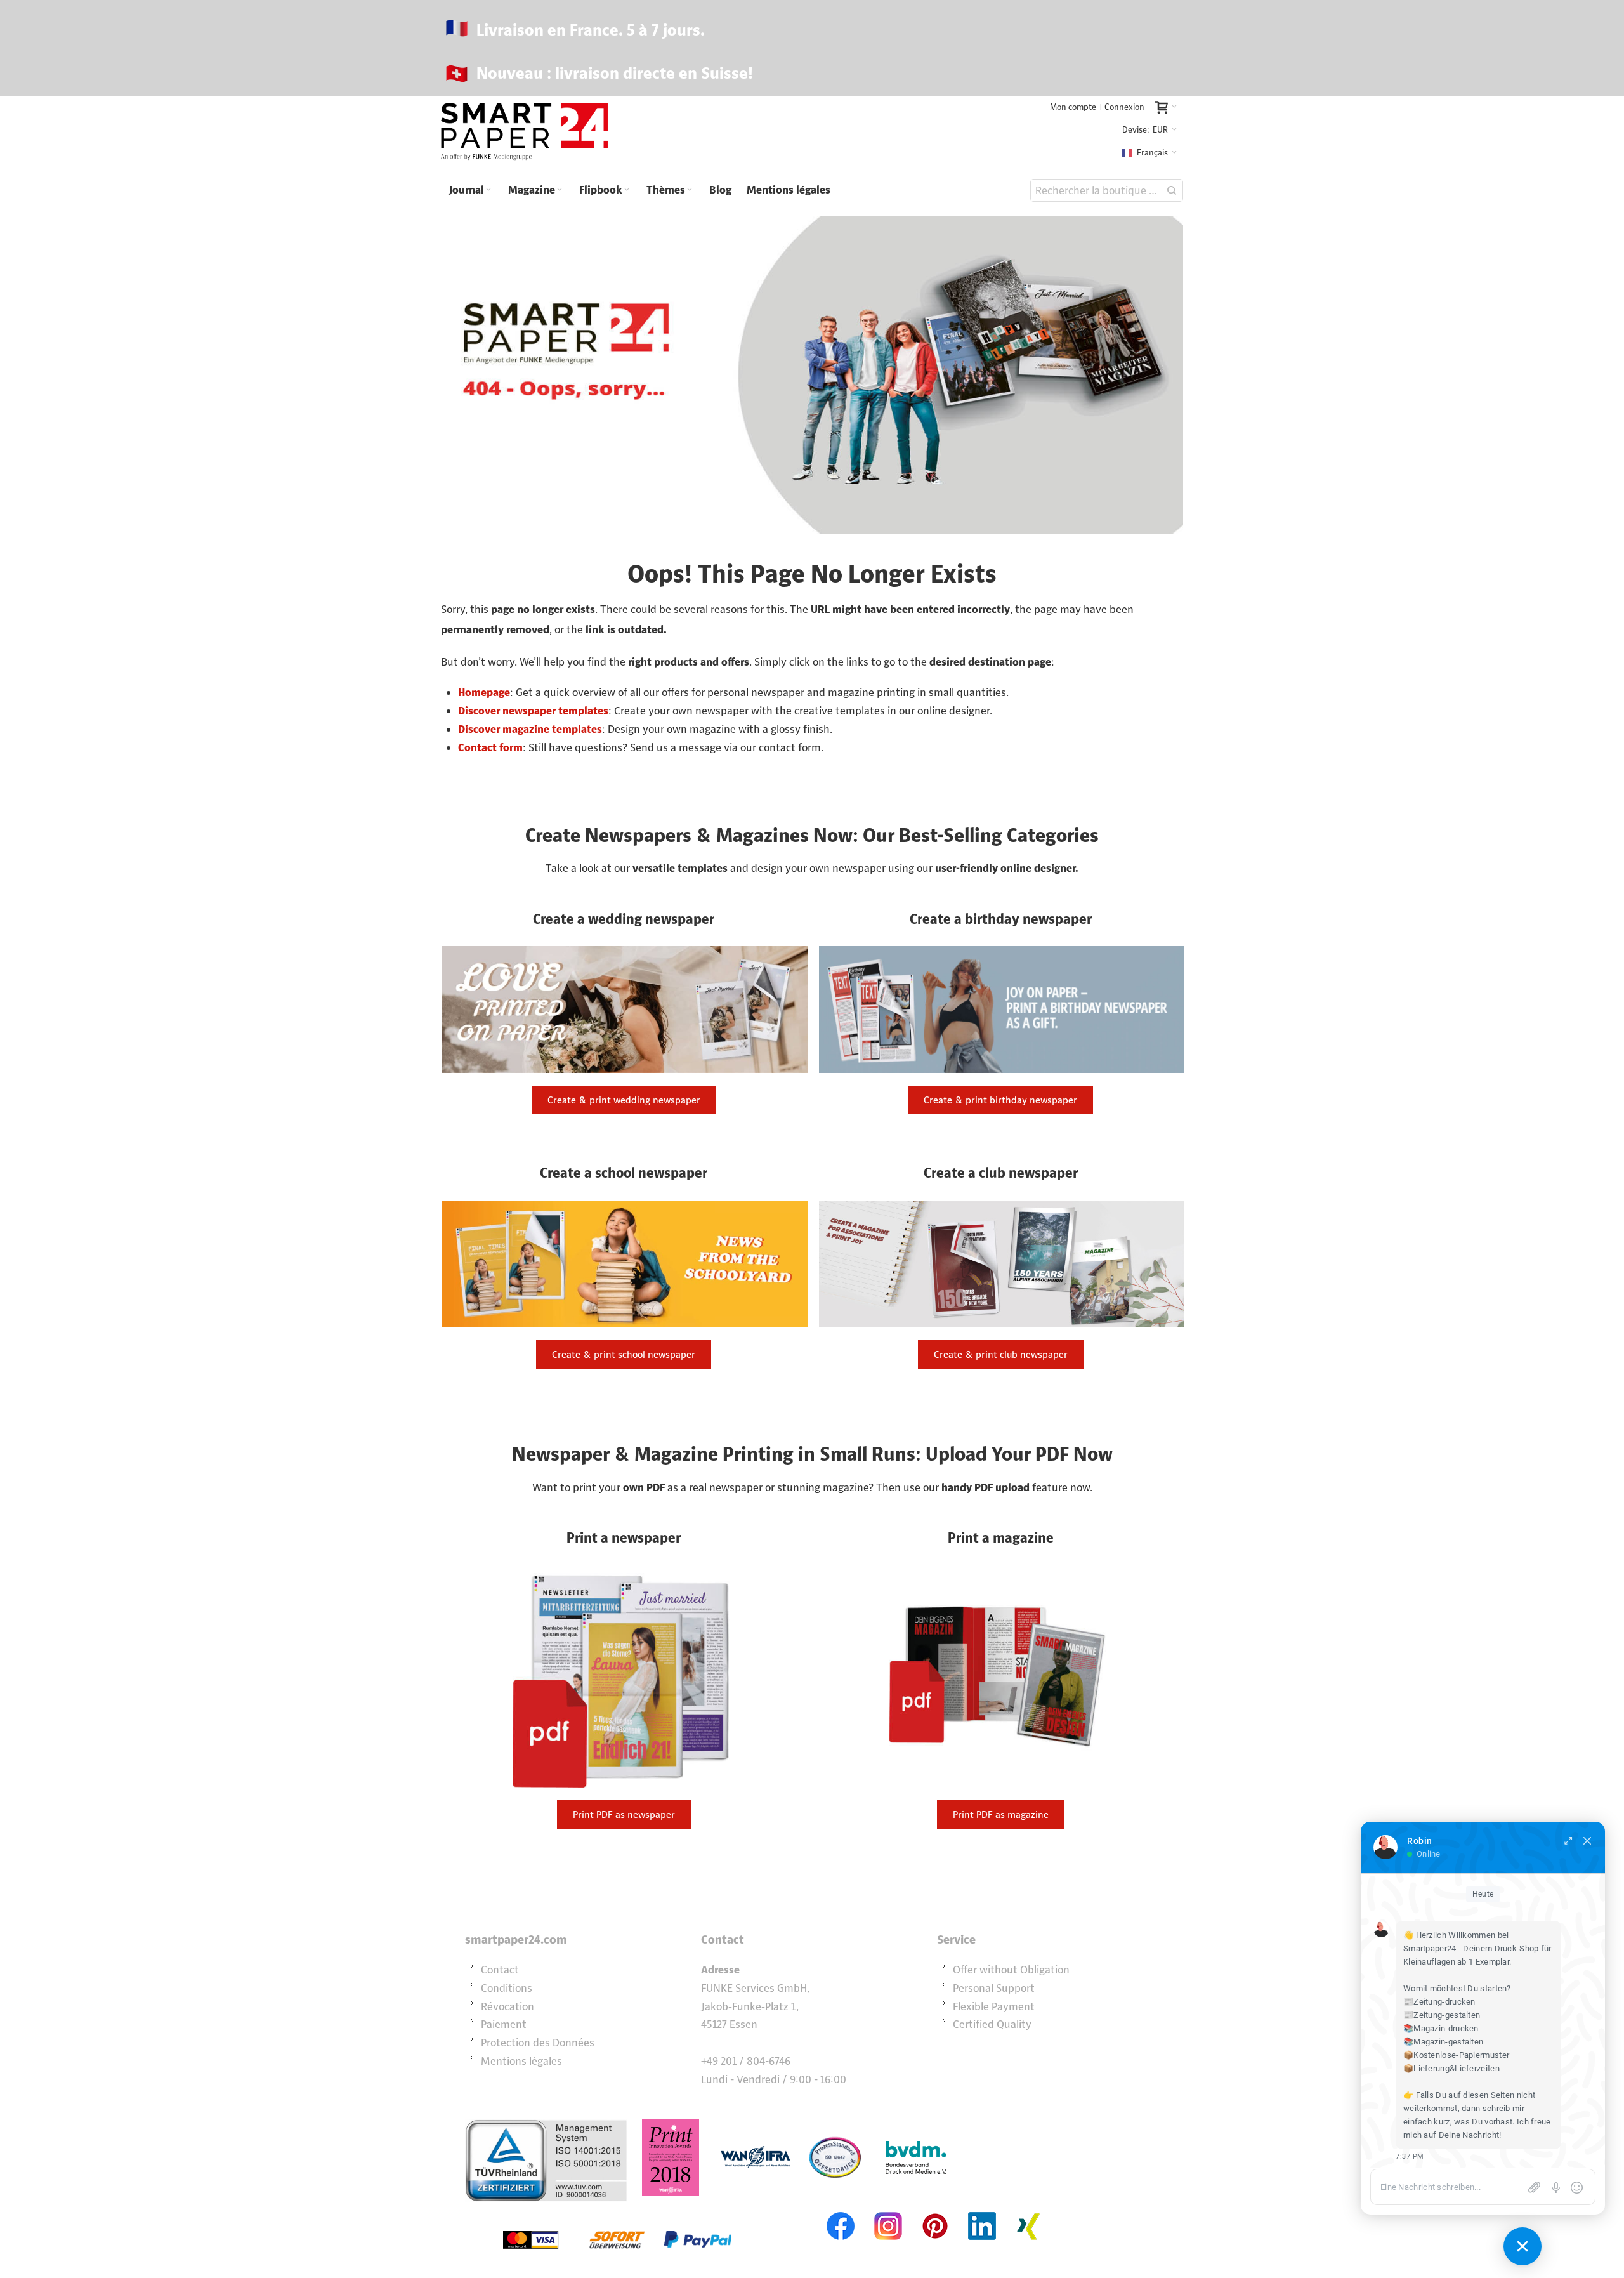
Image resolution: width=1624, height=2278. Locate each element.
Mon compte (1073, 107)
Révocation (507, 2006)
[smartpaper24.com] (524, 132)
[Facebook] (841, 2211)
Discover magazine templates (530, 729)
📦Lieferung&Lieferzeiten (1451, 2068)
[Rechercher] (1172, 190)
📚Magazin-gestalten (1443, 2042)
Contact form (490, 747)
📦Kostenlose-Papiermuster (1456, 2055)
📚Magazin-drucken (1441, 2028)
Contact (500, 1970)
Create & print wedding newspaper (624, 1100)
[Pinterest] (935, 2211)
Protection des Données (538, 2043)
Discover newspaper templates (533, 711)
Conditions (507, 1988)
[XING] (1029, 2211)
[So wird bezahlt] (617, 2211)
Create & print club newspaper (1001, 1354)
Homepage (484, 692)
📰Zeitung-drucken (1439, 2002)
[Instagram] (888, 2211)
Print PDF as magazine (1001, 1814)
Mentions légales (521, 2061)
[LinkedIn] (982, 2211)
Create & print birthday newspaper (1000, 1100)
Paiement (504, 2024)
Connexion (1124, 107)
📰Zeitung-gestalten (1442, 2015)
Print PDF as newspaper (624, 1814)
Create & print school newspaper (624, 1354)
